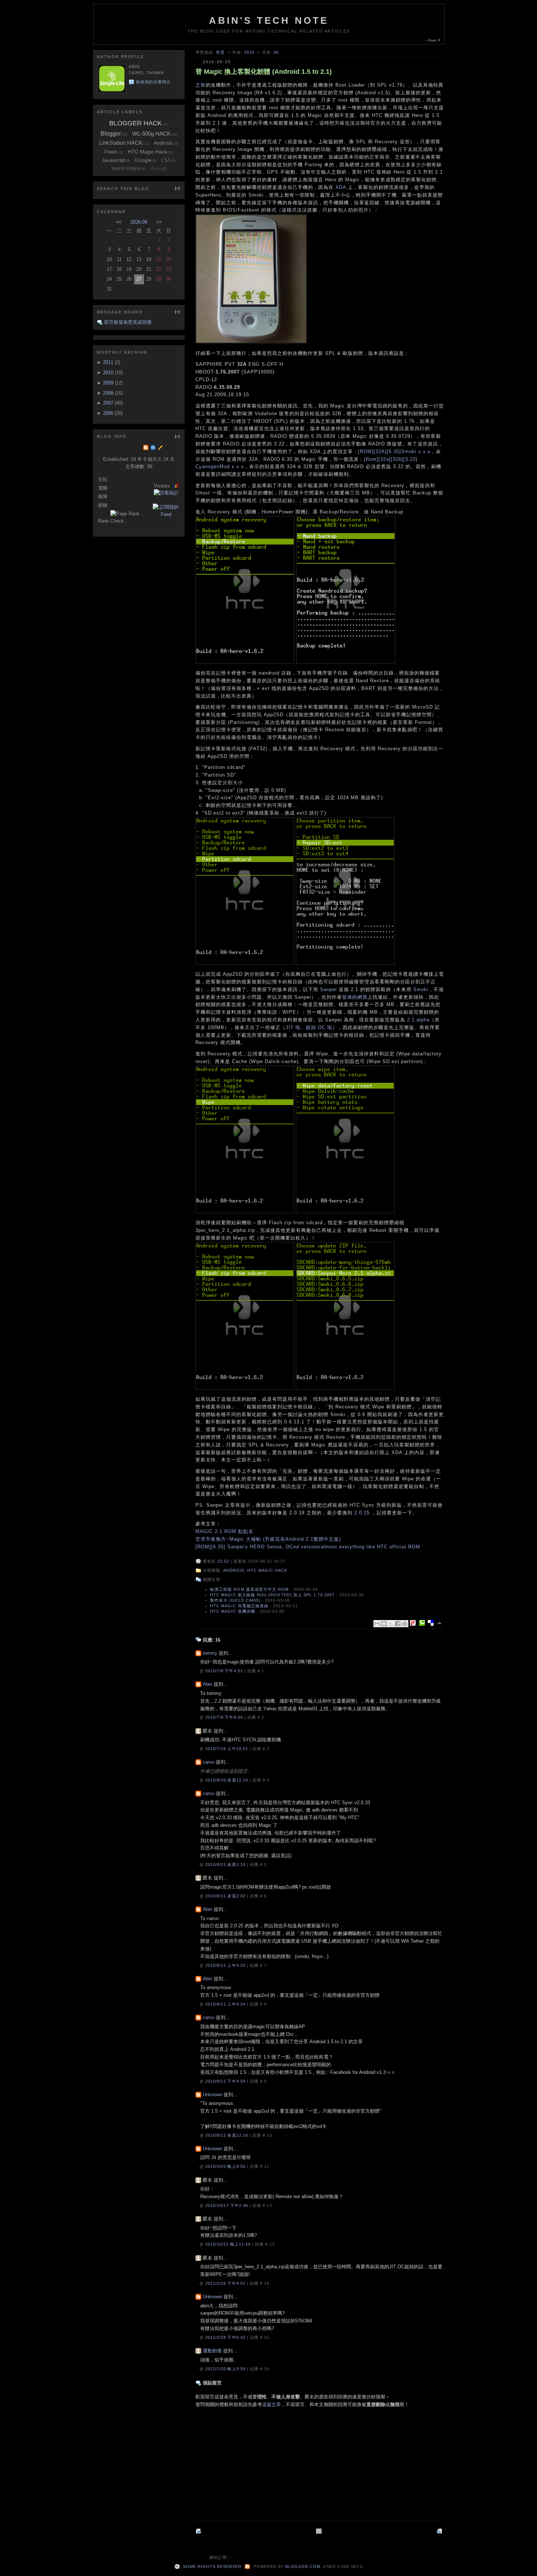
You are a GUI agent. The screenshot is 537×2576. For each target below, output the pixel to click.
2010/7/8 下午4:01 (225, 1671)
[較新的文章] (440, 2531)
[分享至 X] (391, 1624)
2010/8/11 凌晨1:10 (226, 1864)
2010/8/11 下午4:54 (226, 2081)
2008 (108, 393)
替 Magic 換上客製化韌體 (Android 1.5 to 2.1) (264, 72)
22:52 (223, 1561)
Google (143, 160)
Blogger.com (303, 2566)
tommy (210, 1653)
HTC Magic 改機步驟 (233, 1611)
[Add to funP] (414, 1623)
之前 (201, 85)
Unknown (212, 2095)
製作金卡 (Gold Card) (235, 1600)
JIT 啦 (293, 1027)
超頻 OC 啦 (319, 1027)
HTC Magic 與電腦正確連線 (239, 1606)
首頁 (220, 52)
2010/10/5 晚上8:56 (226, 2166)
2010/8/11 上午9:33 (226, 1965)
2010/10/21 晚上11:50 (229, 2244)
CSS (166, 160)
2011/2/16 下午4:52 (226, 2283)
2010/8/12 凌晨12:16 (227, 2135)
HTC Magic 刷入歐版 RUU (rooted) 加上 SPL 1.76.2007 (272, 1595)
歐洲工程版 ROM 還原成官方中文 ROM (249, 1589)
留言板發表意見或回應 (128, 322)
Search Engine (126, 168)
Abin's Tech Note (269, 20)
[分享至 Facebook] (398, 1624)
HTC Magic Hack (267, 1570)
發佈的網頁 (355, 997)
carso (209, 1762)
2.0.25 (362, 1513)
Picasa (156, 168)
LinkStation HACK (121, 143)
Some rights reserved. (212, 2566)
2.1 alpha (418, 1020)
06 (276, 52)
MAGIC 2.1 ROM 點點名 (224, 1531)
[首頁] (320, 2531)
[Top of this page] (440, 1623)
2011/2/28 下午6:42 (226, 2337)
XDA (341, 187)
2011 (108, 362)
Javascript (114, 160)
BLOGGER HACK (136, 123)
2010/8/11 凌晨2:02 (226, 1896)
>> (159, 222)
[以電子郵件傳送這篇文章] (377, 1624)
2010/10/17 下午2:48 (227, 2205)
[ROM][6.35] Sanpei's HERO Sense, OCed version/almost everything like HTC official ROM (308, 1547)
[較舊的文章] (199, 2531)
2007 (108, 403)
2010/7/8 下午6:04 (225, 1717)
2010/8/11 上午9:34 (226, 2004)
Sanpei (328, 989)
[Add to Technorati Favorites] (423, 1623)
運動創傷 (212, 2351)
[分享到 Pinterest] (405, 1624)
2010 (249, 52)
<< (119, 222)
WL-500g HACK (151, 134)
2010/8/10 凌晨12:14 (227, 1780)
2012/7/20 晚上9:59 (226, 2369)
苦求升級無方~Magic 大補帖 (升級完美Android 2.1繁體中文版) (268, 1539)
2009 (108, 383)
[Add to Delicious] (432, 1623)
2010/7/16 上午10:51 (227, 1749)
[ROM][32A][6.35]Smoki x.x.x (394, 452)
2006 (108, 413)
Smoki (421, 989)
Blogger (111, 134)
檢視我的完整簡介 (154, 82)
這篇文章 (271, 2404)
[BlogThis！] (384, 1624)
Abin (207, 1684)
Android (234, 1570)
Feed (111, 152)
